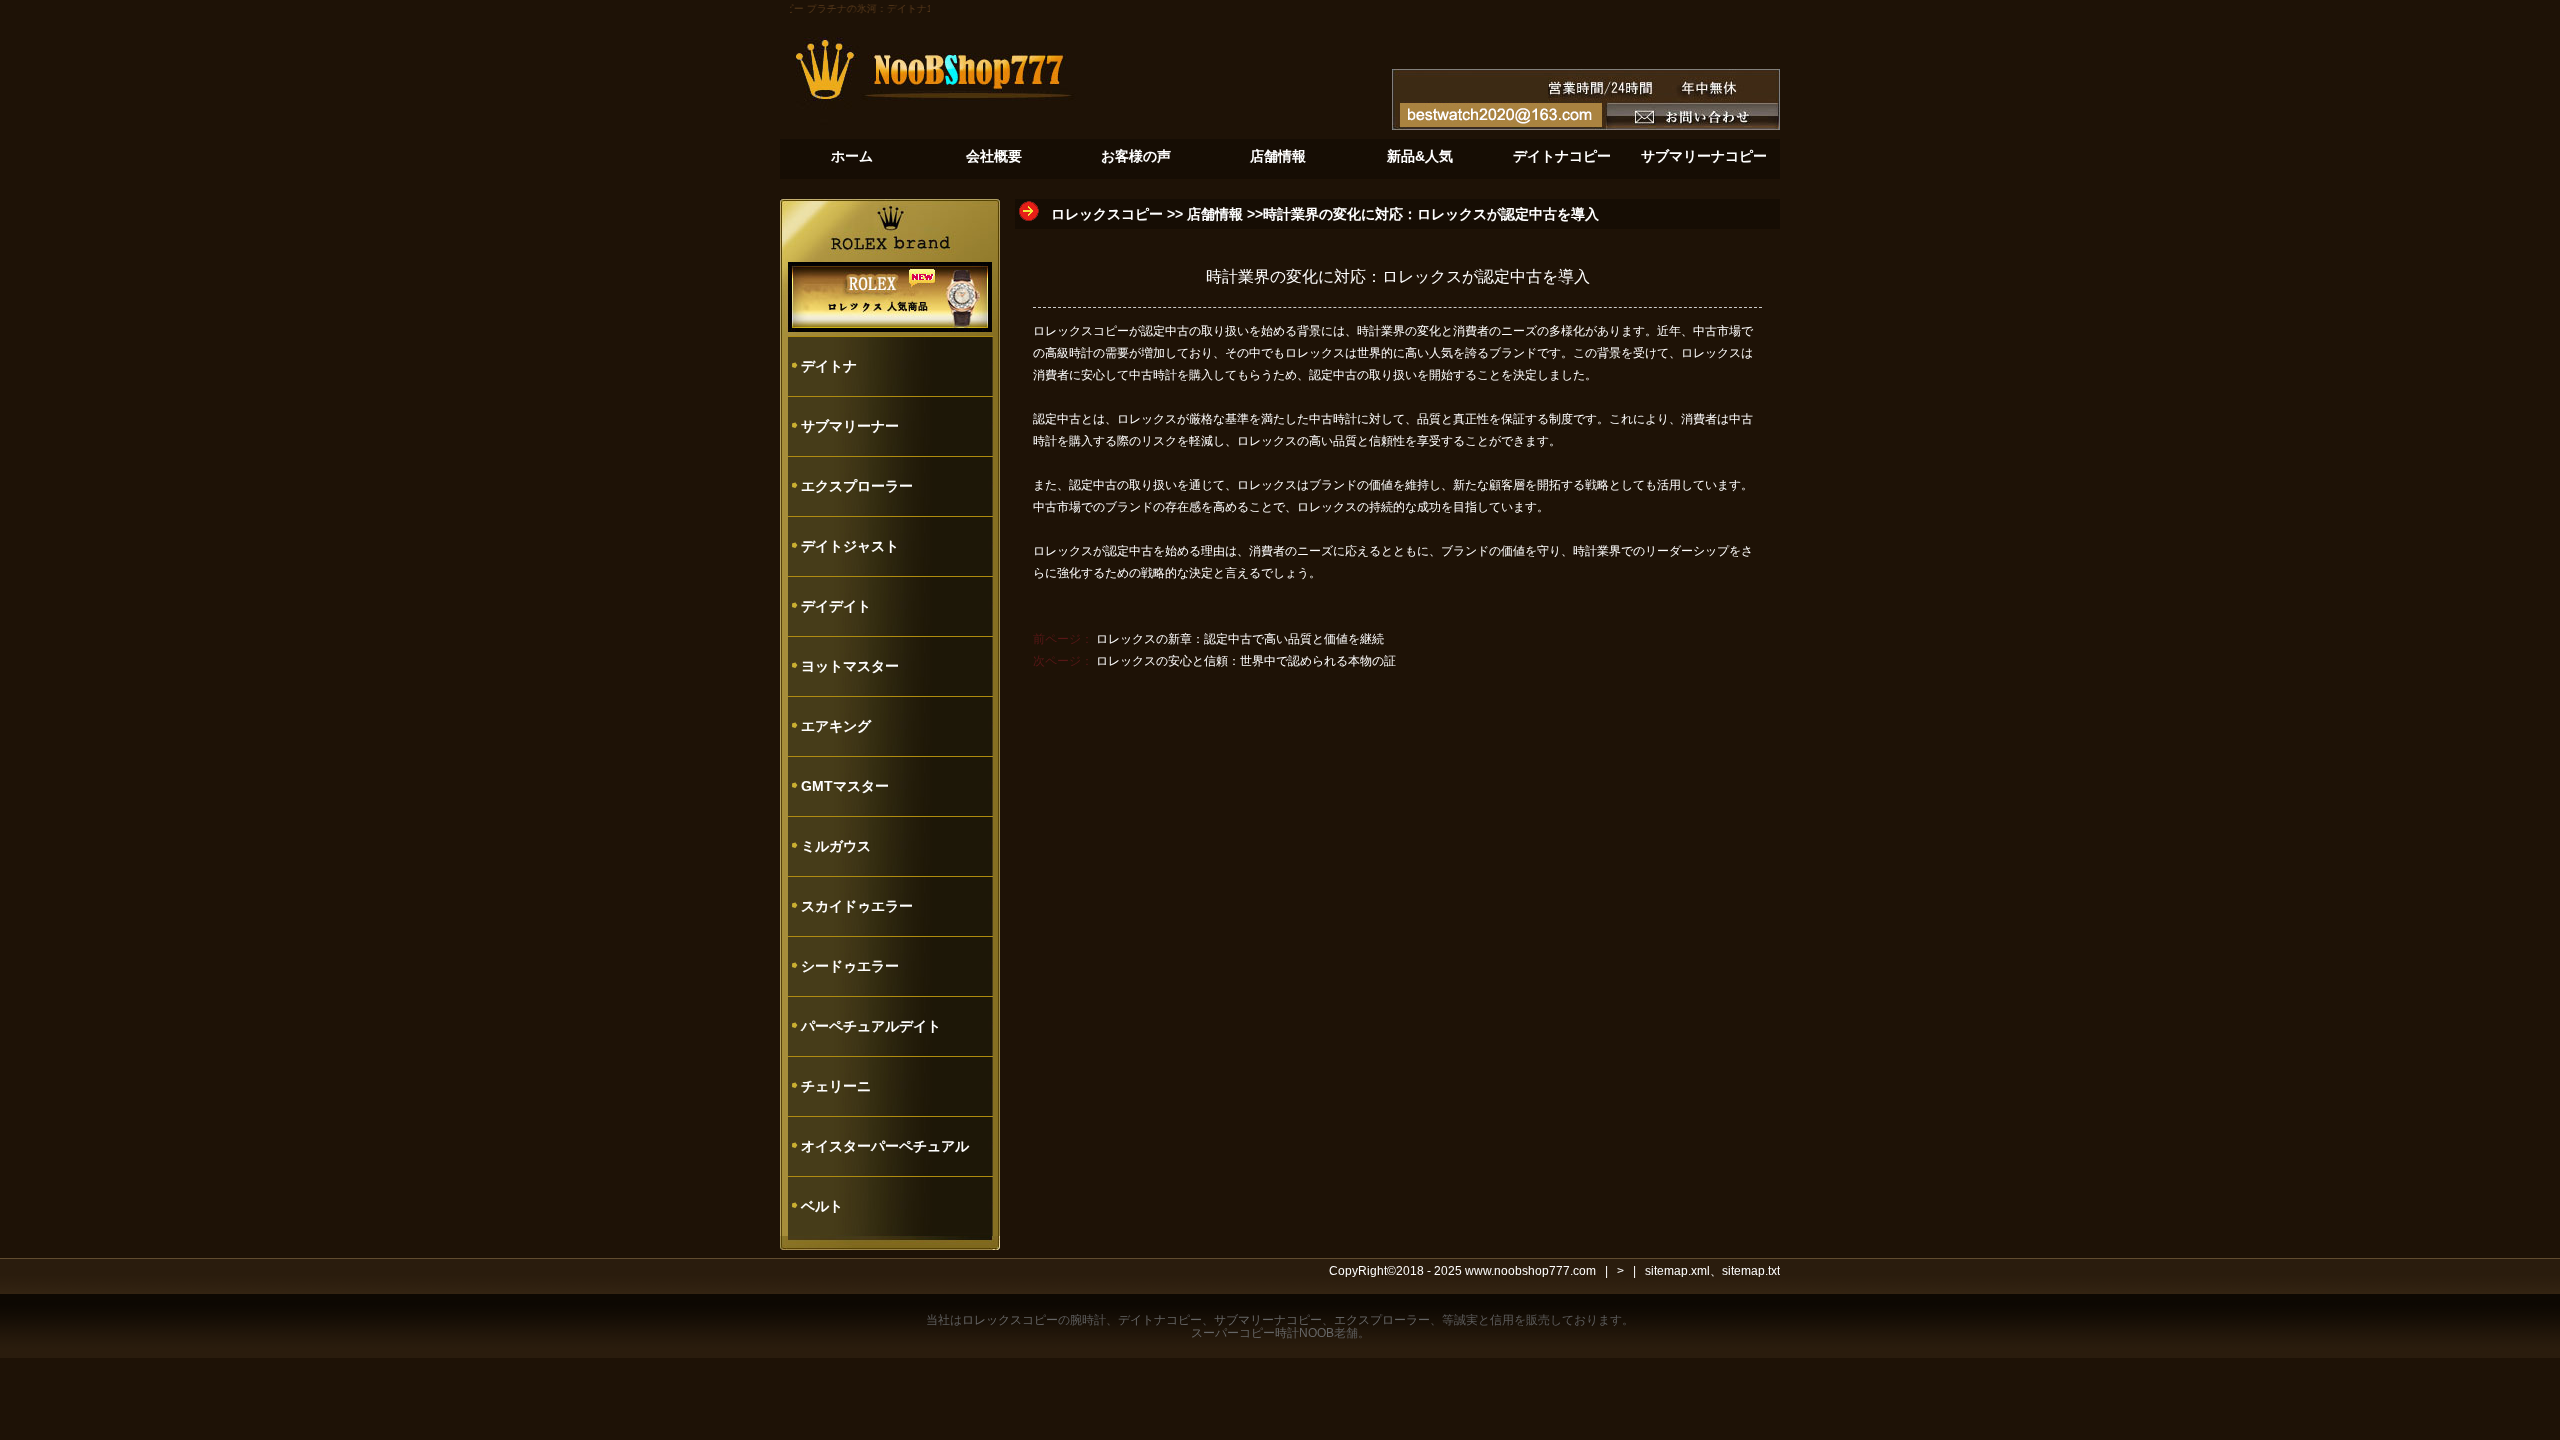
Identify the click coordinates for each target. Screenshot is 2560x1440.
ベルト (822, 1206)
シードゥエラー (850, 966)
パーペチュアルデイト (871, 1026)
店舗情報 (1215, 214)
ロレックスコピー (1107, 214)
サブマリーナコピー (1268, 1320)
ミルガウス (836, 846)
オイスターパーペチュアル (885, 1146)
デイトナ (829, 366)
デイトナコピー (1160, 1320)
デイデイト (836, 606)
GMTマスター (845, 786)
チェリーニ (836, 1086)
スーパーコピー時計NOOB (1262, 1333)
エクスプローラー (857, 486)
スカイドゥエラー (857, 906)
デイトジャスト (850, 546)
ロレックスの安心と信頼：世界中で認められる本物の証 (1246, 661)
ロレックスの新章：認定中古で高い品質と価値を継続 (1240, 639)
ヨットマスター (850, 666)
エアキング (836, 726)
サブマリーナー (850, 426)
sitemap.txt (1751, 1271)
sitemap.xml (1677, 1271)
